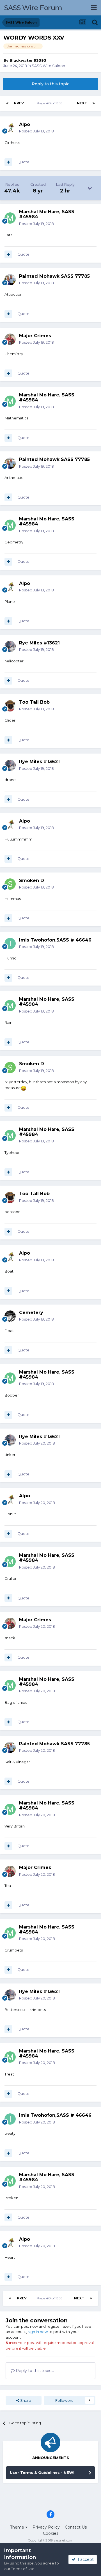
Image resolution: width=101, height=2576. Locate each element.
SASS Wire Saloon (48, 66)
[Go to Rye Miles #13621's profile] (10, 646)
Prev (19, 103)
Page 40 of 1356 (50, 103)
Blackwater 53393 (28, 60)
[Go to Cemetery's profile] (10, 1316)
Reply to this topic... (34, 2371)
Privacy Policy (46, 2527)
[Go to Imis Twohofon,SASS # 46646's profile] (10, 943)
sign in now (38, 2332)
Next (82, 103)
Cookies (51, 2533)
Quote (23, 162)
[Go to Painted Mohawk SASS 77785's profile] (10, 280)
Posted (36, 131)
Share (25, 2400)
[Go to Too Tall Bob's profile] (10, 706)
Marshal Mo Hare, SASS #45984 (47, 214)
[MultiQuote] (8, 162)
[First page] (7, 103)
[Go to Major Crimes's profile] (10, 339)
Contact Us (76, 2527)
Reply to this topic (50, 84)
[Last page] (94, 103)
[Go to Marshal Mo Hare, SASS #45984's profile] (10, 218)
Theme (18, 2527)
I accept (85, 2559)
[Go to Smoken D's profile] (10, 884)
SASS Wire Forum (33, 8)
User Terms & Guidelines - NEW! (42, 2472)
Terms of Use (23, 2569)
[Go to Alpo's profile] (10, 128)
